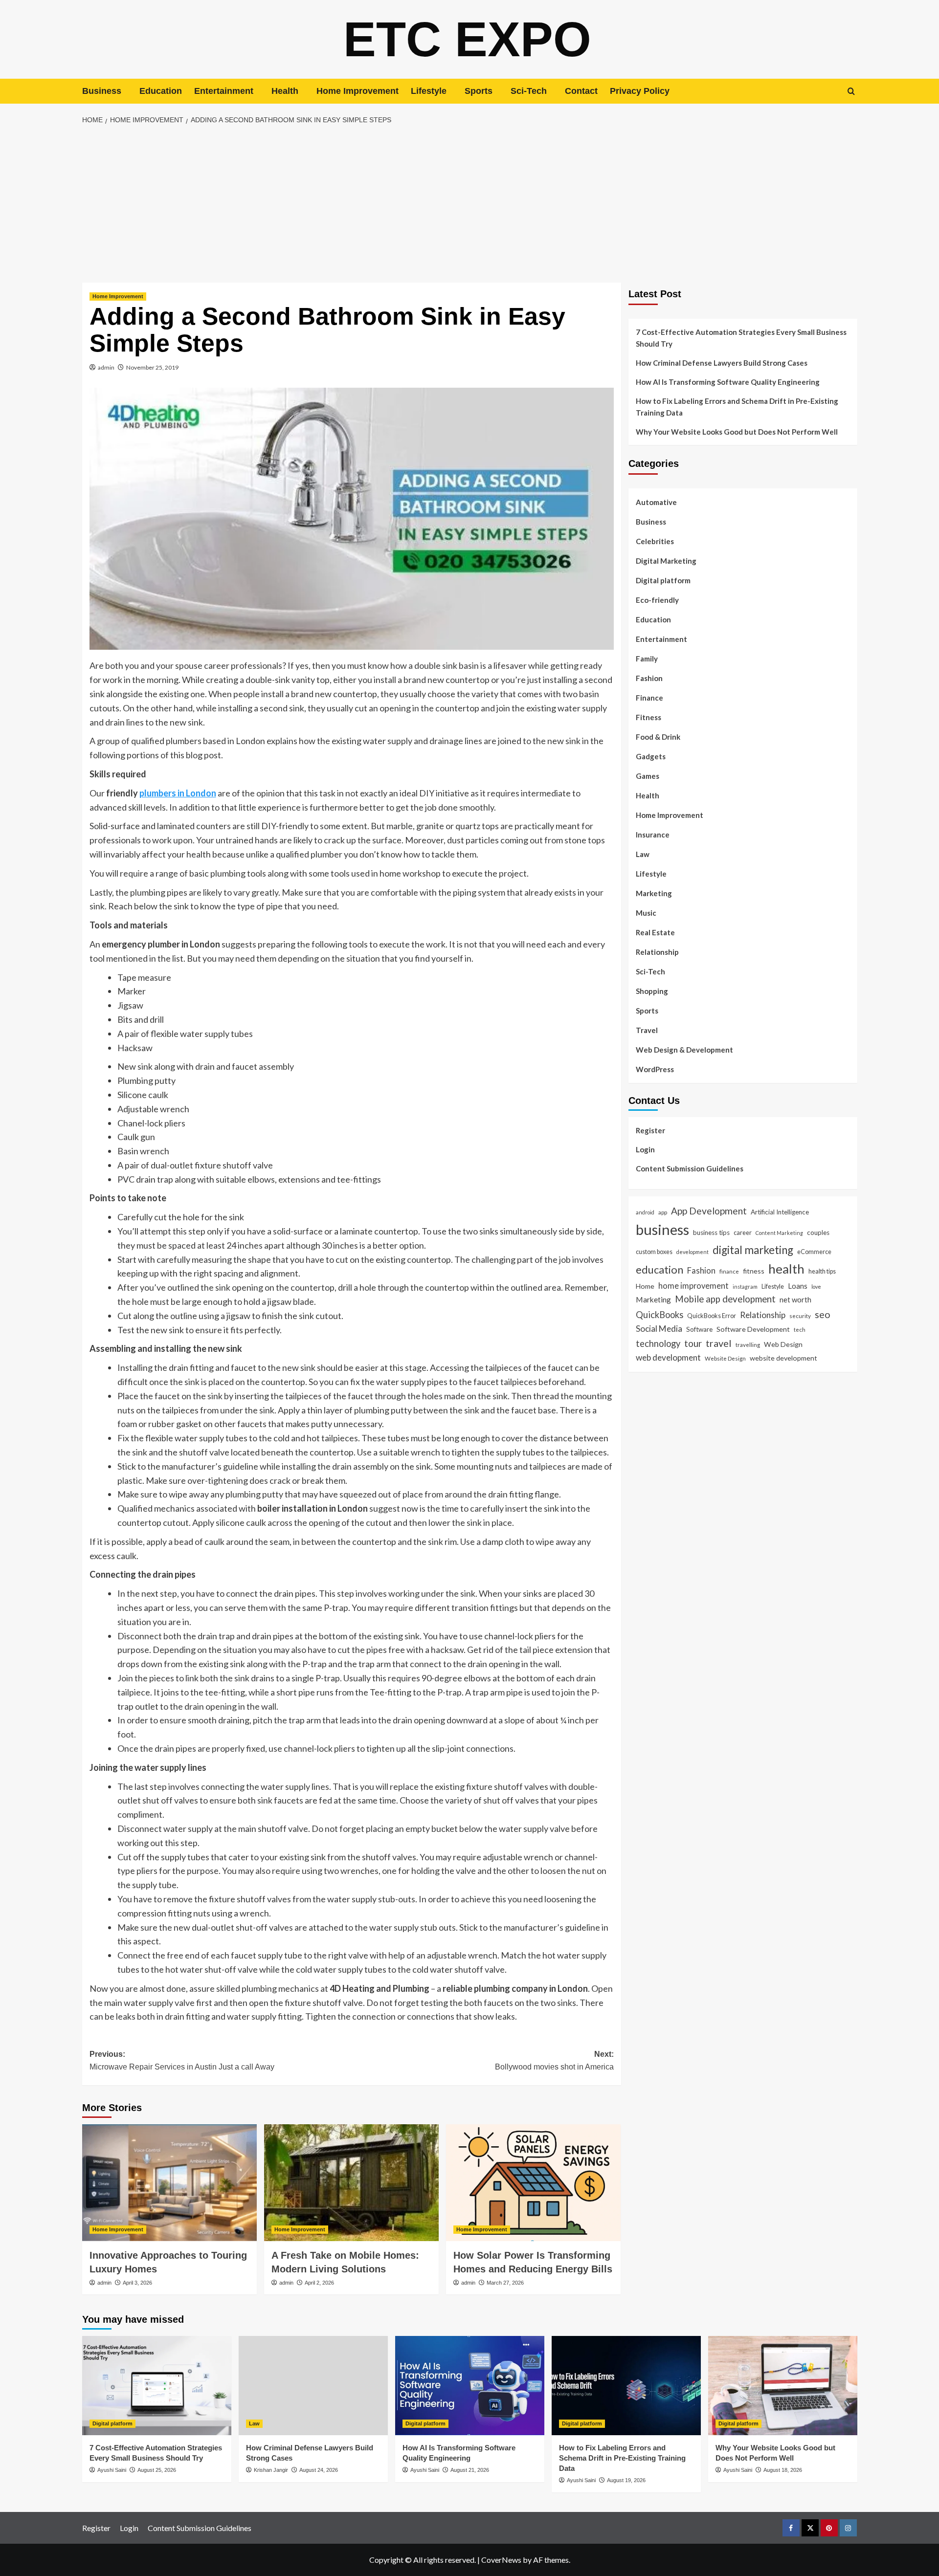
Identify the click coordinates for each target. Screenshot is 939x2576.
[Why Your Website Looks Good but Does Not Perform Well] (783, 2386)
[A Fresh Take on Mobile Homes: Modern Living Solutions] (351, 2182)
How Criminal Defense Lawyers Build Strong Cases (722, 363)
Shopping (652, 991)
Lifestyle (429, 91)
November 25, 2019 (152, 367)
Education (161, 91)
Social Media (659, 1328)
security (800, 1315)
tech (800, 1329)
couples (818, 1233)
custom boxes (654, 1252)
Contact (581, 91)
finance (729, 1271)
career (743, 1233)
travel (719, 1343)
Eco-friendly (657, 600)
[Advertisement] (469, 204)
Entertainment (224, 91)
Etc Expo (467, 39)
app (663, 1211)
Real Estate (655, 932)
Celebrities (655, 541)
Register (650, 1130)
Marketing (654, 893)
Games (648, 776)
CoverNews (501, 2560)
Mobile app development (725, 1299)
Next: (554, 2060)
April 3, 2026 (137, 2283)
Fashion (649, 678)
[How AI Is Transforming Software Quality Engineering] (470, 2386)
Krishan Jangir (271, 2470)
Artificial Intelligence (780, 1211)
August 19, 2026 (626, 2480)
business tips (711, 1233)
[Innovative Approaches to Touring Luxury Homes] (169, 2182)
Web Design (783, 1344)
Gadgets (651, 756)
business (662, 1229)
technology (658, 1343)
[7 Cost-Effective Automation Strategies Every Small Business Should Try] (157, 2386)
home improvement (693, 1285)
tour (693, 1343)
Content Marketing (779, 1233)
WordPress (655, 1069)
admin (106, 367)
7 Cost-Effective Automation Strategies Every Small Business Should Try (741, 338)
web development (668, 1357)
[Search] (851, 91)
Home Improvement (358, 91)
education (660, 1269)
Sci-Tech (529, 91)
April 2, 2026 (319, 2283)
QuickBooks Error (712, 1315)
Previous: (182, 2060)
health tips (822, 1271)
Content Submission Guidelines (690, 1168)
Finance (649, 698)
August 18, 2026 (783, 2470)
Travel (647, 1030)
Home (645, 1286)
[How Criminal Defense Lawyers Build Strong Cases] (313, 2386)
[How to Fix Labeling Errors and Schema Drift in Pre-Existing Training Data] (626, 2386)
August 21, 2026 (470, 2470)
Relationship (657, 952)
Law (643, 854)
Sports (479, 91)
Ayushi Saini (112, 2470)
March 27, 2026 (505, 2283)
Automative (656, 502)
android (645, 1212)
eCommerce (814, 1252)
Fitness (648, 717)
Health (285, 91)
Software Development (753, 1329)
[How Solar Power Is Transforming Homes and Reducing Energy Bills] (533, 2182)
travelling (748, 1344)
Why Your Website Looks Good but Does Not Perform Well (738, 432)
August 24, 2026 (319, 2470)
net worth (795, 1299)
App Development (709, 1210)
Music (646, 913)
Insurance (653, 835)
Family (647, 659)
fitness (754, 1271)
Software (699, 1329)
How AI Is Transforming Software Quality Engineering (728, 382)
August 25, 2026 (157, 2470)
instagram (745, 1286)
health (786, 1269)
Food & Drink (658, 737)
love (816, 1286)
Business (102, 91)
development (693, 1252)
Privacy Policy (640, 91)
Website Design (725, 1358)
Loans (798, 1285)
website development (783, 1358)
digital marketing (753, 1250)
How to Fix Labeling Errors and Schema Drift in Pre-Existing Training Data (737, 407)
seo (823, 1314)
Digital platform (663, 580)
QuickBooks (660, 1314)
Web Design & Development (684, 1050)
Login (645, 1149)
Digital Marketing (666, 561)
